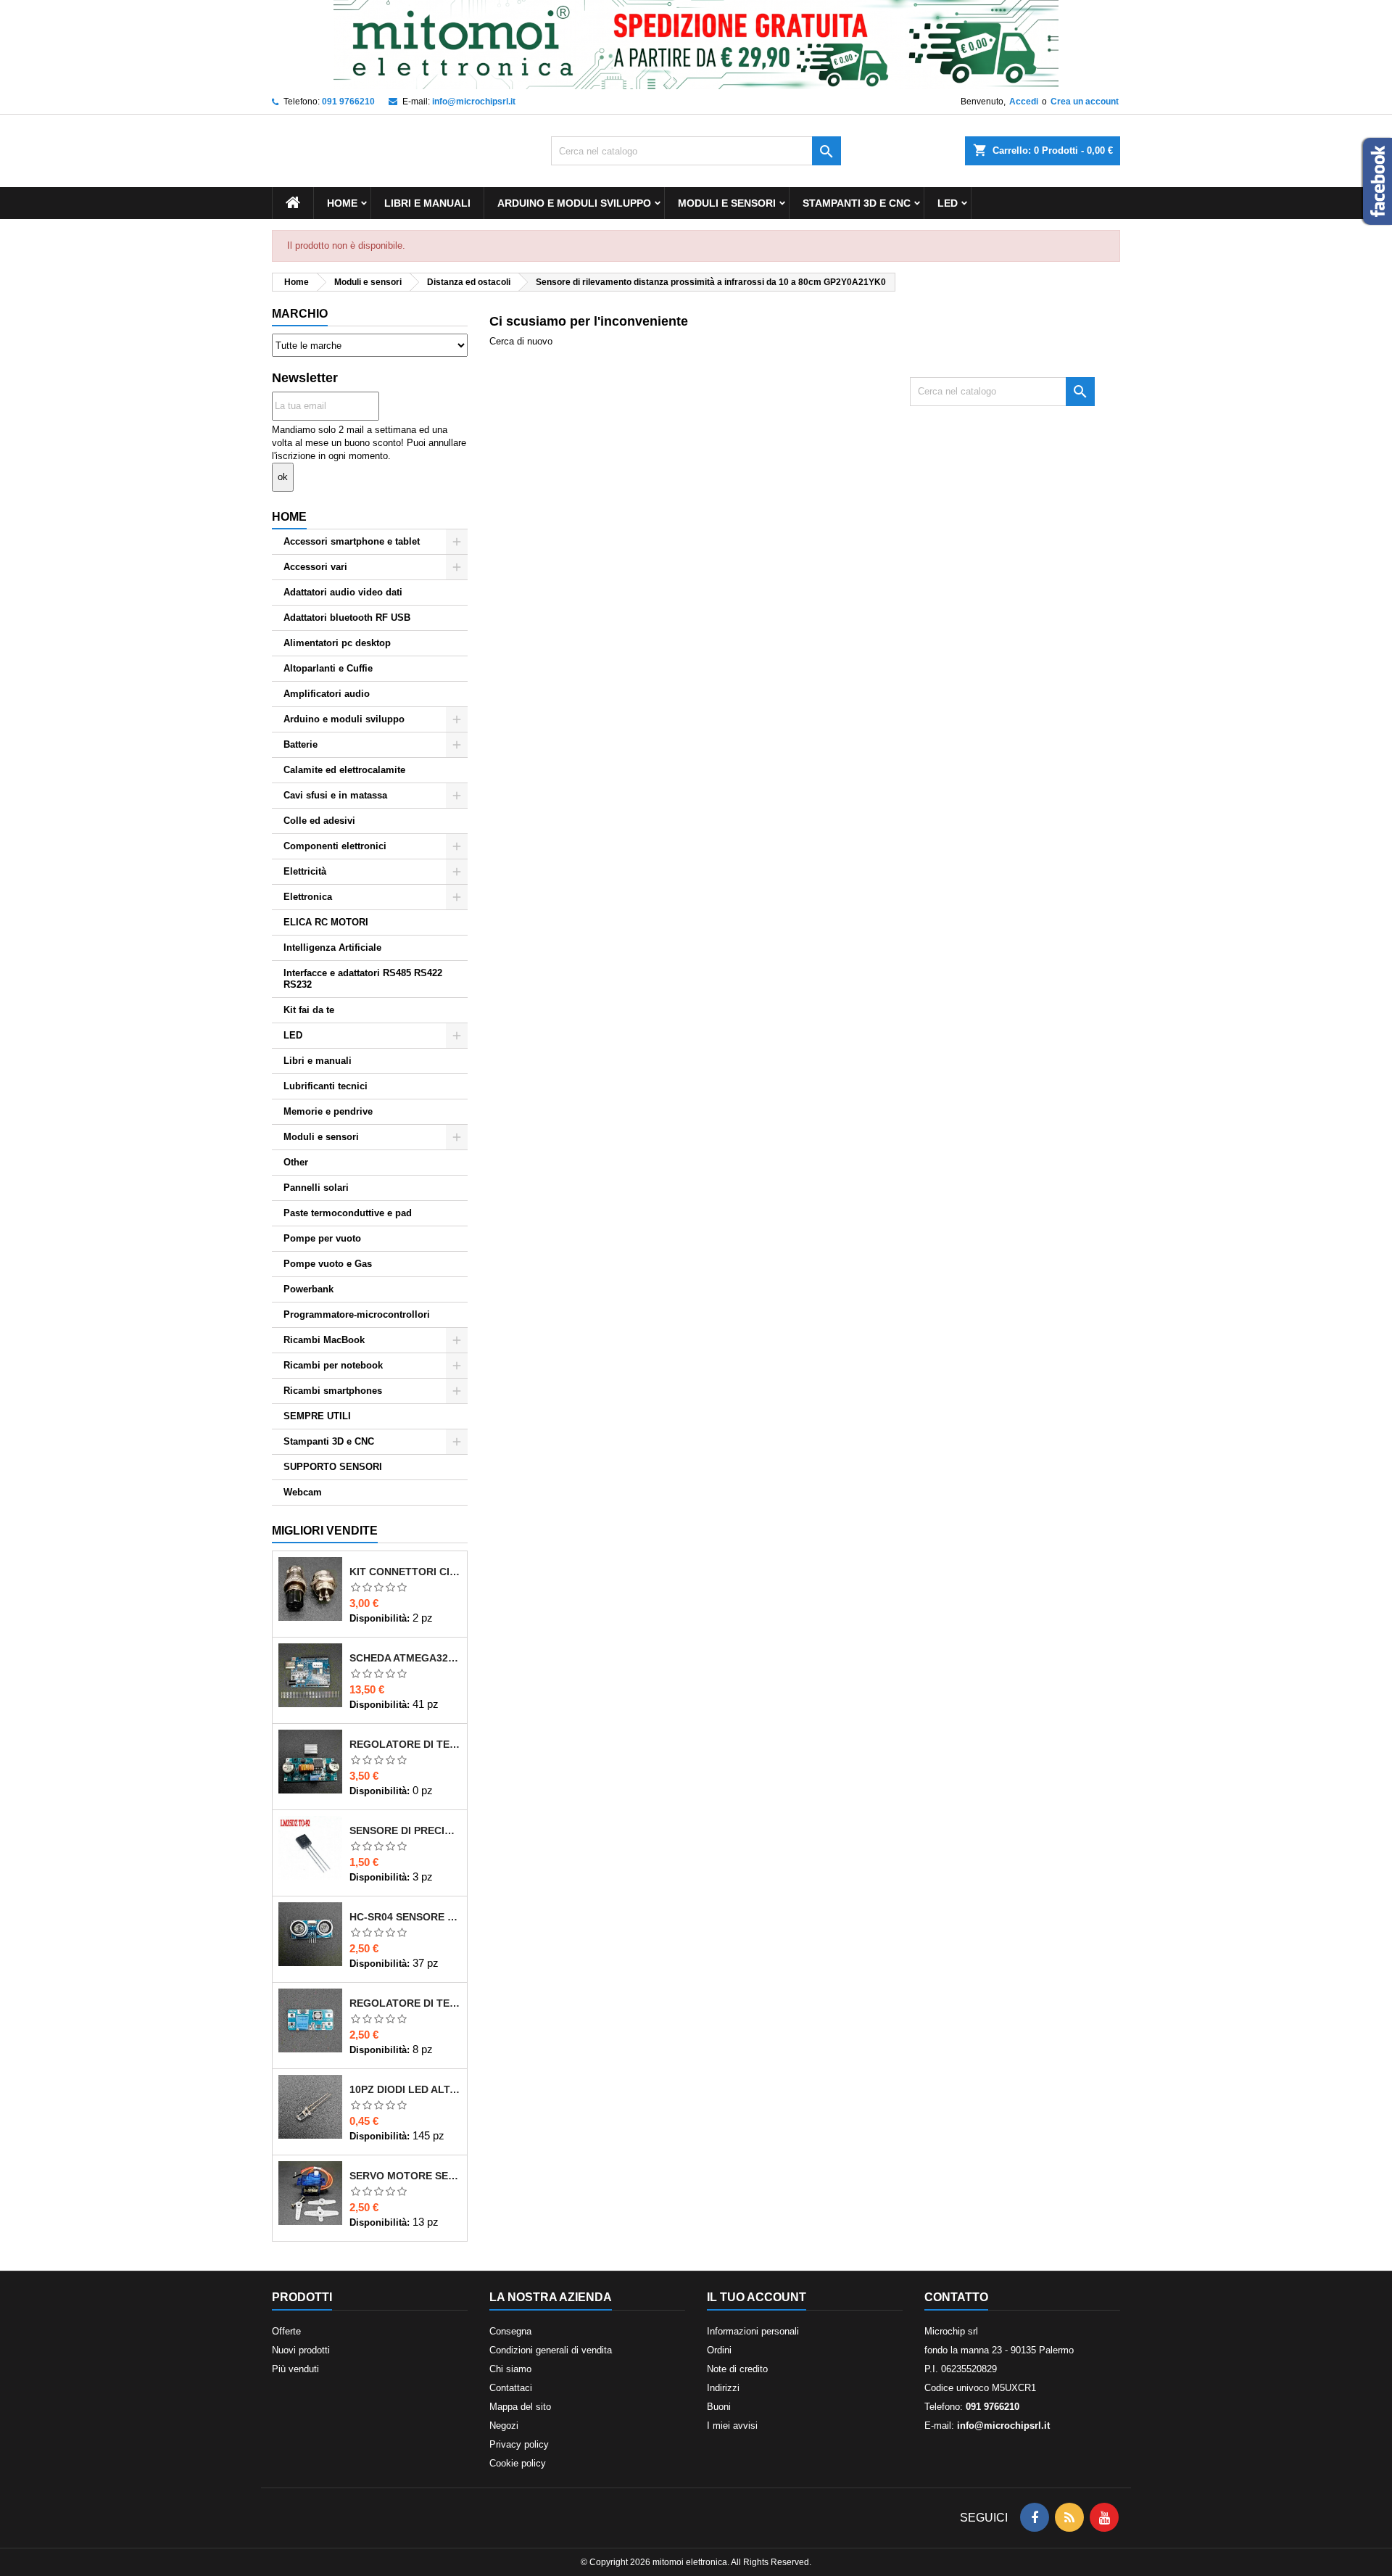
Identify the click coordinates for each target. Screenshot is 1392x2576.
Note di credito (737, 2369)
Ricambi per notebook (333, 1365)
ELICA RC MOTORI (326, 922)
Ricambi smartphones (333, 1391)
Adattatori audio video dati (343, 592)
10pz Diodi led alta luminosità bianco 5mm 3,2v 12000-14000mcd (405, 2089)
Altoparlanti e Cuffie (328, 668)
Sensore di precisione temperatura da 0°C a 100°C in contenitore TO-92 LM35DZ (405, 1830)
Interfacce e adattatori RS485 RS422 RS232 (363, 979)
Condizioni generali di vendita (551, 2350)
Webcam (303, 1492)
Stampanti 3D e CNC (857, 203)
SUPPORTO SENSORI (333, 1467)
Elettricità (305, 871)
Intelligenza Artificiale (332, 948)
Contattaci (511, 2388)
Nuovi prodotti (301, 2350)
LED (948, 203)
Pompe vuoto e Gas (328, 1264)
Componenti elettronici (335, 846)
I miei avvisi (732, 2426)
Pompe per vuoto (322, 1238)
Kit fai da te (309, 1010)
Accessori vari (315, 567)
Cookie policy (518, 2463)
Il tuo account (757, 2297)
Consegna (510, 2331)
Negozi (504, 2426)
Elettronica (308, 897)
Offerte (286, 2331)
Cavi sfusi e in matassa (335, 795)
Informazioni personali (753, 2331)
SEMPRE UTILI (317, 1416)
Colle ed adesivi (319, 821)
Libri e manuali (427, 203)
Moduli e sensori (727, 203)
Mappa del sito (520, 2407)
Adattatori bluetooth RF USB (347, 618)
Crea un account (1085, 102)
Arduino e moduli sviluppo (574, 203)
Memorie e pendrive (328, 1111)
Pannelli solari (316, 1188)
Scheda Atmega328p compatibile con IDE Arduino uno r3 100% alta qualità (405, 1658)
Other (296, 1162)
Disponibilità (378, 1618)
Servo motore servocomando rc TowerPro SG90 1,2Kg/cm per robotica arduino (405, 2176)
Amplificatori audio (327, 694)
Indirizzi (723, 2388)
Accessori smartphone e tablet (352, 541)
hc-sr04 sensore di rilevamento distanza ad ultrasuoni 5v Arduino (405, 1917)
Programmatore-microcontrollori (357, 1314)
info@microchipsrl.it (474, 102)
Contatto (956, 2297)
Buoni (719, 2407)
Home (342, 203)
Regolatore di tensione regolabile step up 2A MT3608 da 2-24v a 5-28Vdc (405, 2003)
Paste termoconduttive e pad (348, 1213)
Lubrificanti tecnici (326, 1086)
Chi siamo (510, 2369)
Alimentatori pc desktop (337, 643)
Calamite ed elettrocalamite (344, 770)
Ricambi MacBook (324, 1340)
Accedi (1024, 102)
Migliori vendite (325, 1531)
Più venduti (295, 2369)
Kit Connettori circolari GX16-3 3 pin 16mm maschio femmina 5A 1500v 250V (405, 1572)
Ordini (719, 2350)
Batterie (301, 744)
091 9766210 (348, 102)
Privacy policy (519, 2444)
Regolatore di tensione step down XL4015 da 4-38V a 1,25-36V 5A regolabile (405, 1744)
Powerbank (308, 1289)
